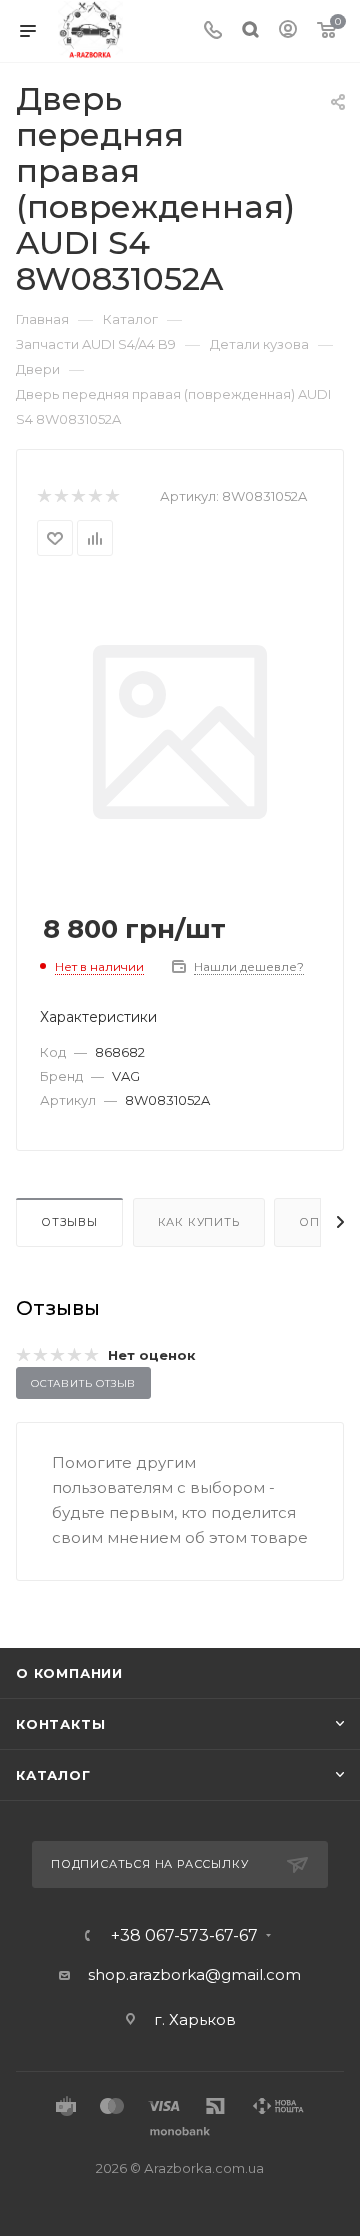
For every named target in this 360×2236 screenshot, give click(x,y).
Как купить (199, 1222)
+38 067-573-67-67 (184, 1936)
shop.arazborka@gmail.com (194, 1974)
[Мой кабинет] (288, 31)
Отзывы (69, 1222)
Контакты (60, 1724)
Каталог (53, 1775)
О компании (69, 1673)
